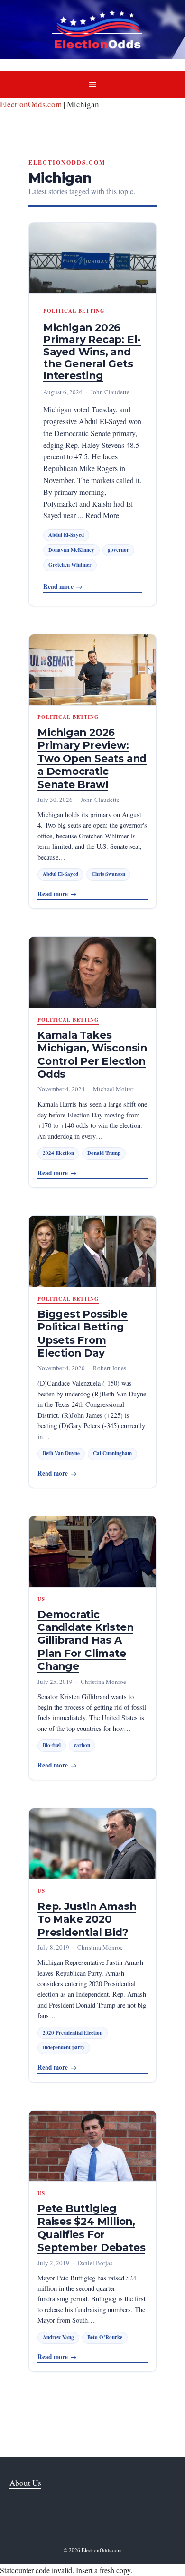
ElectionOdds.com (31, 104)
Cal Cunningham (112, 1453)
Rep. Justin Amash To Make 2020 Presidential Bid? (87, 1919)
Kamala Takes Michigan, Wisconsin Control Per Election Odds (92, 1054)
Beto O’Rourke (105, 2337)
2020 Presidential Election (73, 2033)
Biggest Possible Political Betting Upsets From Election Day (83, 1333)
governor (118, 550)
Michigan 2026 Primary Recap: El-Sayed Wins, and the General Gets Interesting (92, 351)
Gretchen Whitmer (70, 565)
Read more (63, 586)
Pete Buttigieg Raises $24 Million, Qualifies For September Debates (91, 2228)
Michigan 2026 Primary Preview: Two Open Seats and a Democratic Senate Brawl (92, 758)
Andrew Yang (58, 2337)
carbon (82, 1745)
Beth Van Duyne (61, 1453)
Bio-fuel (52, 1745)
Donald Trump (104, 1153)
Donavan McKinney (71, 550)
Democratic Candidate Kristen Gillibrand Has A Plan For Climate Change (85, 1640)
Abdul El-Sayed (66, 535)
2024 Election (58, 1153)
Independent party (64, 2047)
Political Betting (74, 311)
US (41, 1599)
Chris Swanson (108, 874)
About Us (25, 2483)
